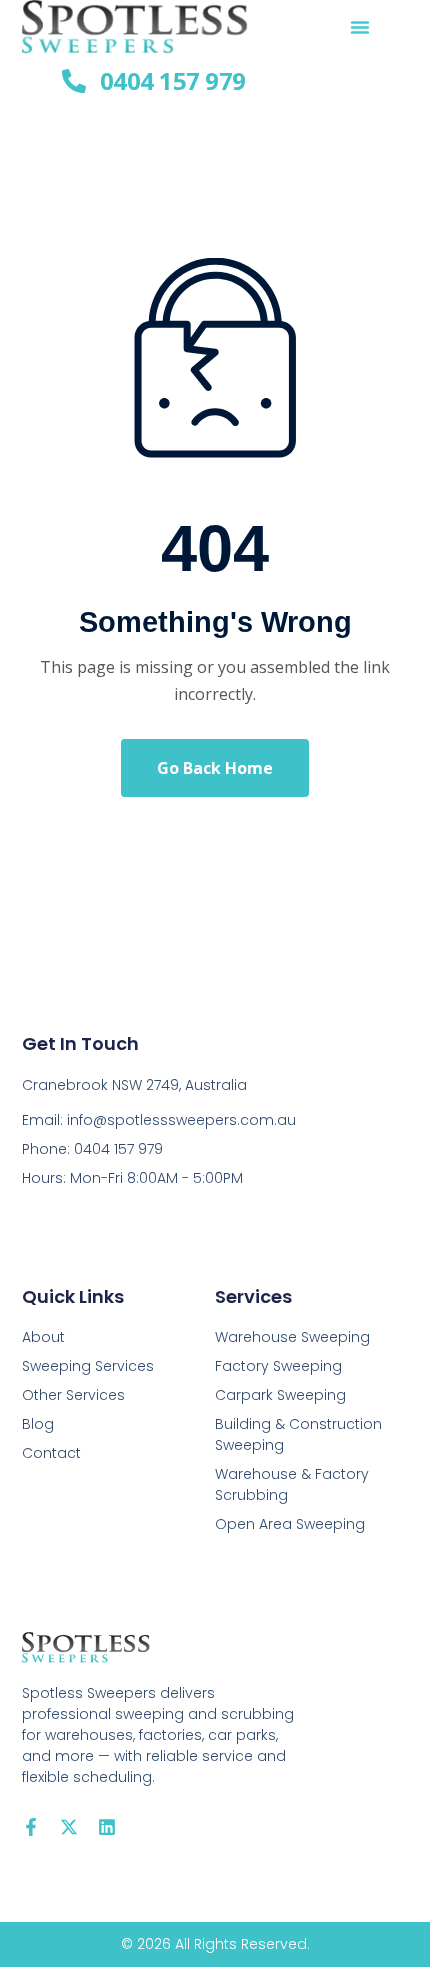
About (43, 1337)
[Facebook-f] (31, 1827)
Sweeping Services (88, 1366)
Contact (51, 1453)
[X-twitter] (69, 1827)
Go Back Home (215, 768)
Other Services (73, 1395)
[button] (360, 27)
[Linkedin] (107, 1827)
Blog (38, 1424)
